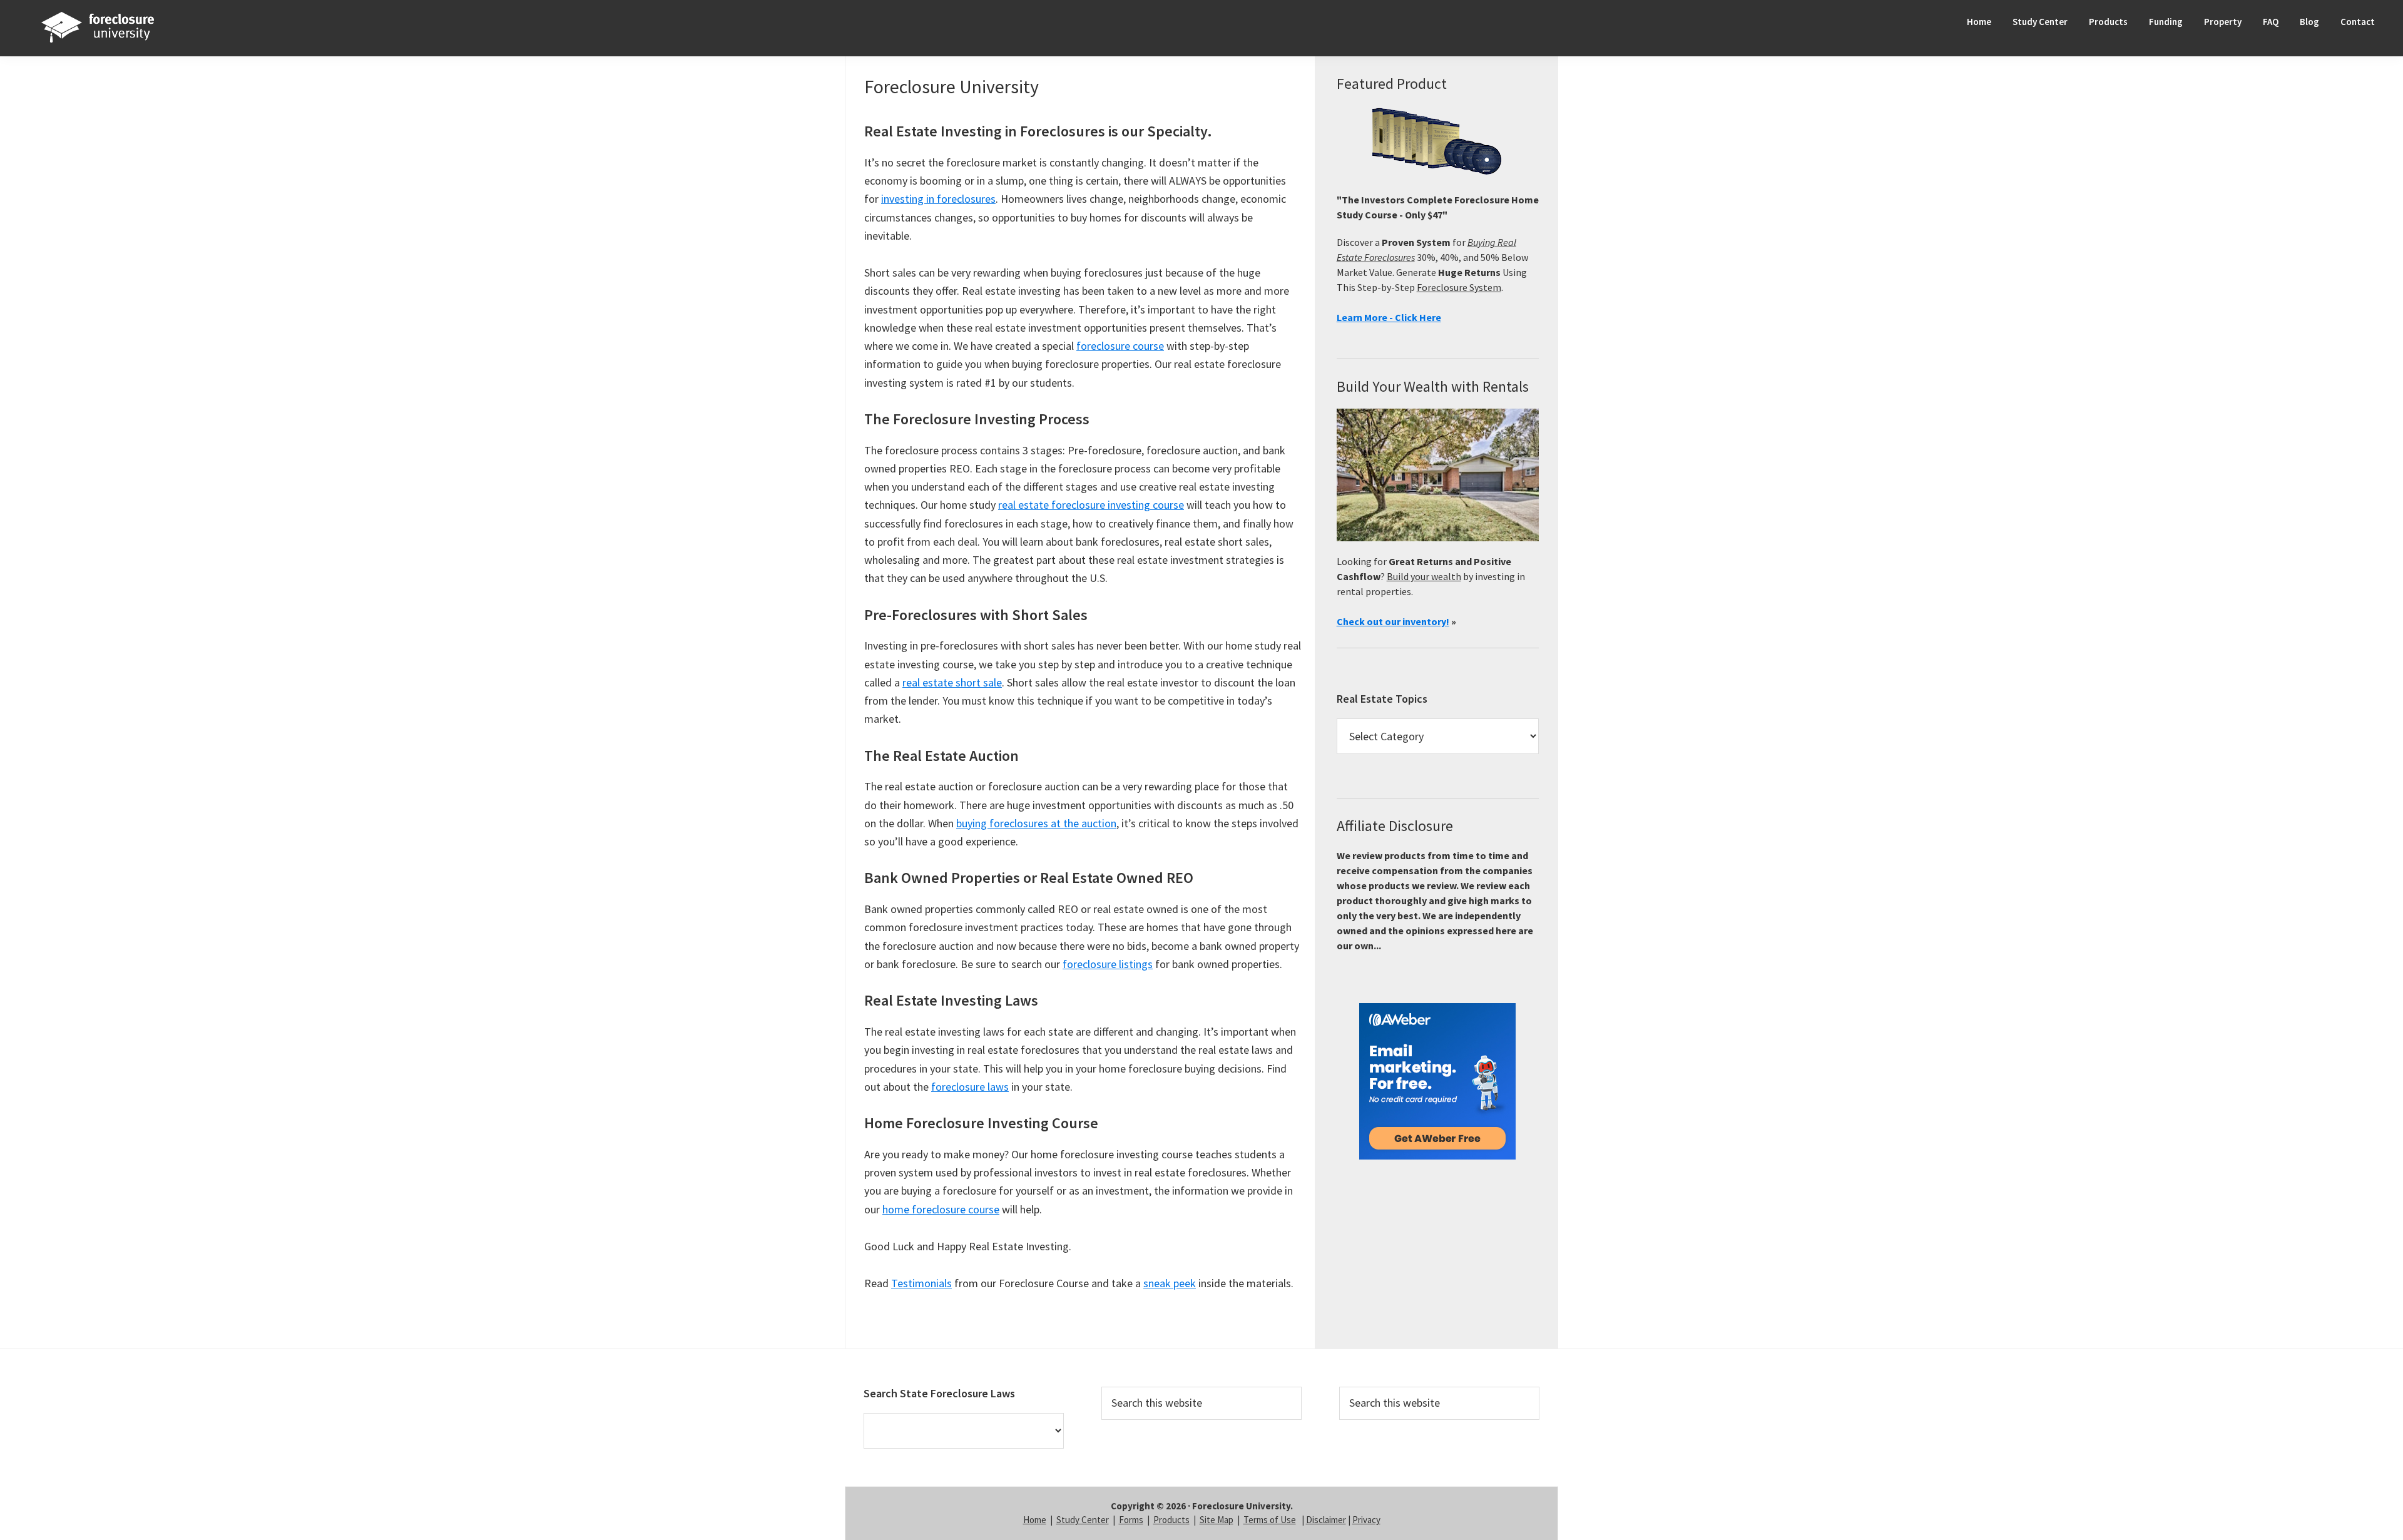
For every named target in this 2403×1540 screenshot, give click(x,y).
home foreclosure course (941, 1209)
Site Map (1217, 1520)
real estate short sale (952, 682)
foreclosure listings (1108, 964)
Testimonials (921, 1283)
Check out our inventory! (1393, 621)
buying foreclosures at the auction (1036, 823)
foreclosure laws (970, 1087)
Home (1035, 1520)
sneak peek (1170, 1283)
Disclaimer (1326, 1520)
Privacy (1366, 1520)
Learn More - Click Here (1389, 317)
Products (1171, 1520)
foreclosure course (1120, 346)
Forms (1131, 1520)
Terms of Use (1270, 1520)
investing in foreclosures (938, 199)
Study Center (1083, 1520)
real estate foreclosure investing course (1091, 505)
